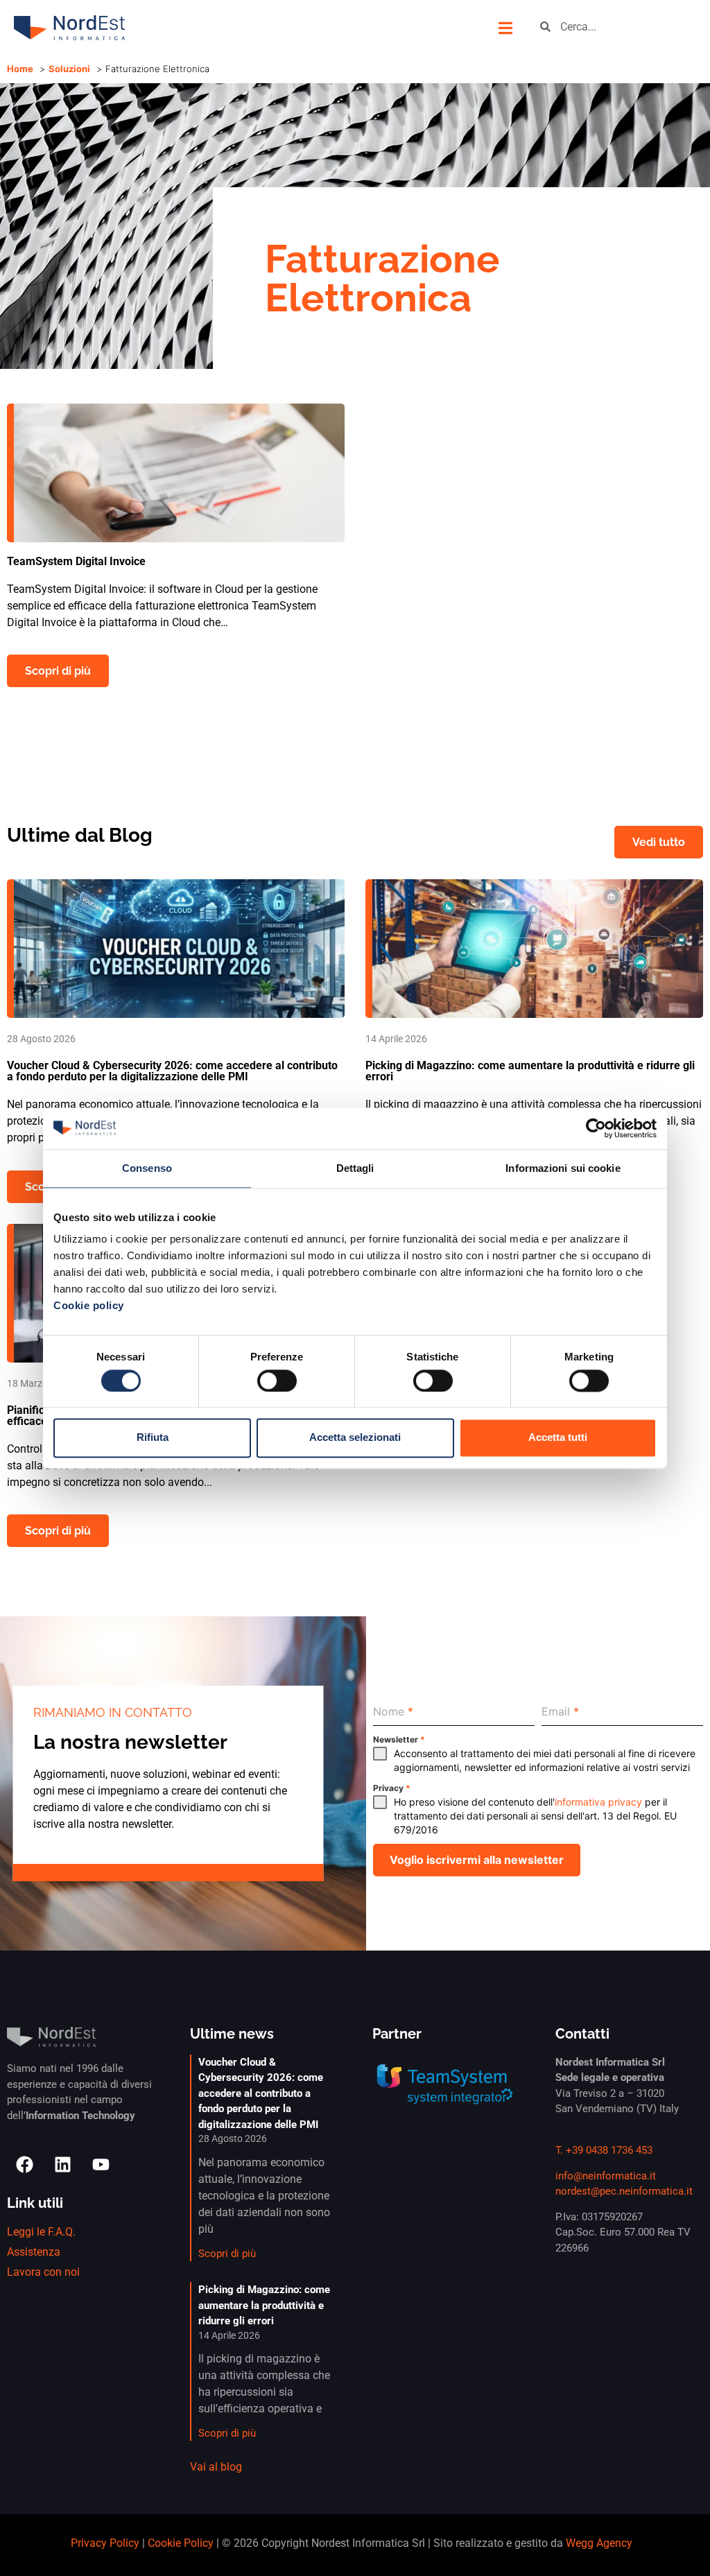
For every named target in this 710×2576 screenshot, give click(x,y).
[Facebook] (24, 2165)
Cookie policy (89, 1305)
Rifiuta (153, 1438)
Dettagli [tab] (355, 1168)
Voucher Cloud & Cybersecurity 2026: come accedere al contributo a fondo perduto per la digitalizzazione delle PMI (261, 2093)
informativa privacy (598, 1802)
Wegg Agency (599, 2543)
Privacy (392, 1788)
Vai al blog (216, 2467)
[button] (505, 28)
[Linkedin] (62, 2165)
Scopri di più (227, 2254)
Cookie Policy (181, 2543)
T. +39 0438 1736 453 (604, 2150)
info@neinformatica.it (606, 2176)
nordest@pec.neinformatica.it (624, 2191)
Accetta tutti (558, 1438)
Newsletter (399, 1739)
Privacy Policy (105, 2543)
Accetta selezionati (355, 1438)
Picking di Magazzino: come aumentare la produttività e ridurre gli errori (264, 2305)
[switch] (277, 1381)
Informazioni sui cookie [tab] (563, 1168)
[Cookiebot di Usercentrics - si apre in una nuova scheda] (596, 1128)
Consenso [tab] (147, 1168)
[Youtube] (101, 2165)
